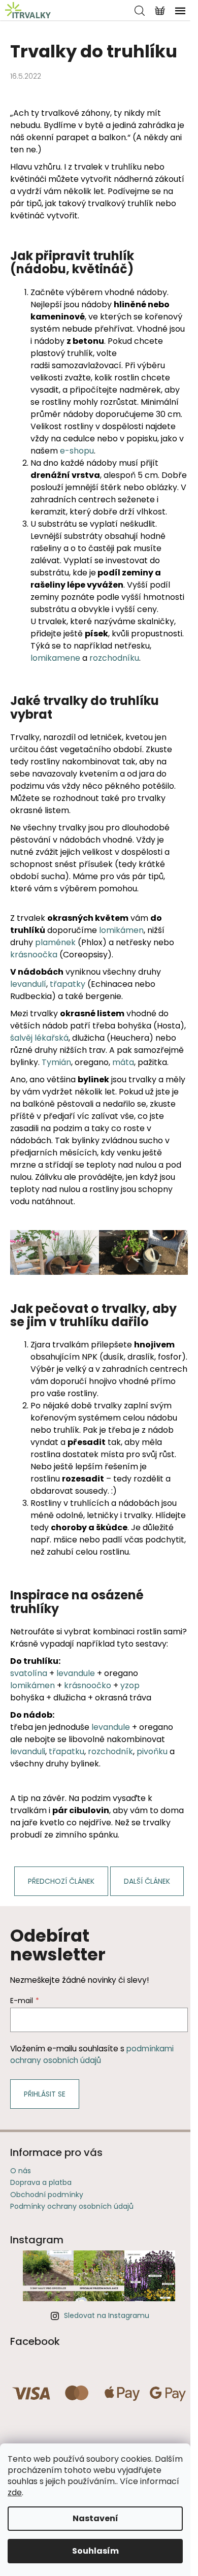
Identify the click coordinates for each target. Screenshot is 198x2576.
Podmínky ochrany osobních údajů (72, 2206)
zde (15, 2492)
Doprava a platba (41, 2182)
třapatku (67, 1751)
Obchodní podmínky (47, 2195)
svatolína (29, 1673)
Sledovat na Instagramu (107, 2315)
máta (123, 1062)
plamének (55, 942)
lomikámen (121, 930)
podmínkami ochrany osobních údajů (92, 2054)
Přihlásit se (45, 2094)
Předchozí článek (61, 1881)
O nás (21, 2171)
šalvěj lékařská (39, 1038)
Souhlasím (95, 2551)
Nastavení (95, 2518)
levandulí (28, 984)
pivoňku (152, 1751)
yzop (130, 1685)
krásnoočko (88, 1685)
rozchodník (110, 1751)
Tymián (56, 1062)
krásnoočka (34, 955)
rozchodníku (114, 658)
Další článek (147, 1881)
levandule (76, 1673)
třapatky (68, 984)
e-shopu (77, 451)
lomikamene (55, 658)
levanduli (28, 1751)
